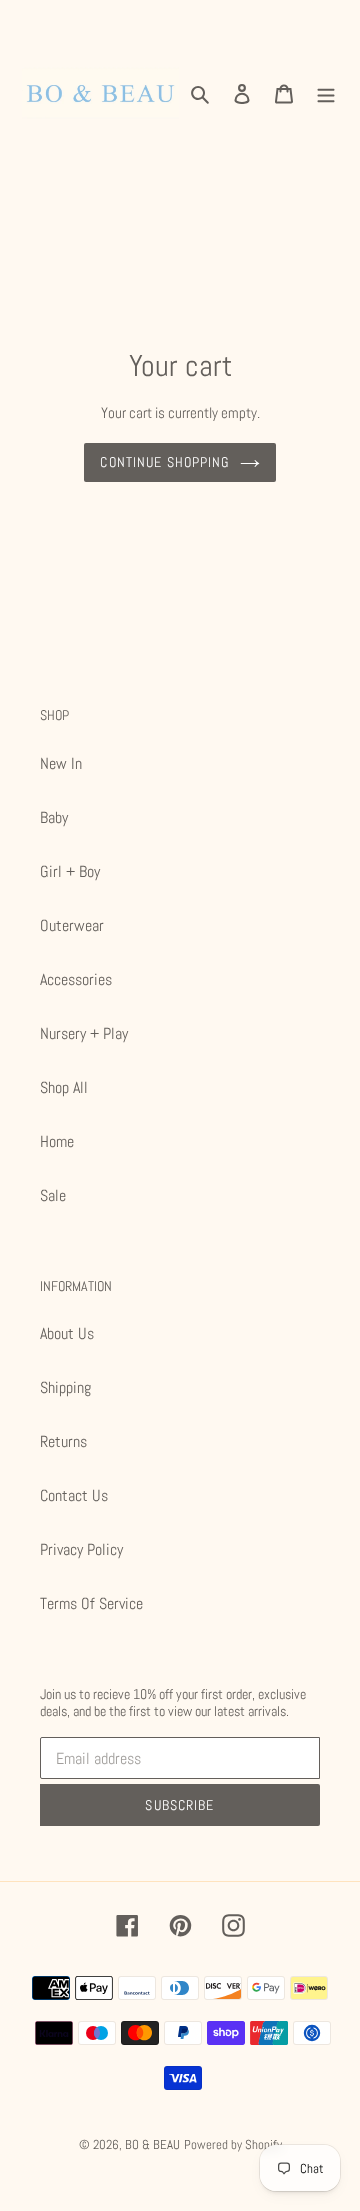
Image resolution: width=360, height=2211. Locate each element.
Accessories (76, 979)
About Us (67, 1333)
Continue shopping (164, 462)
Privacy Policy (81, 1549)
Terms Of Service (91, 1603)
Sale (53, 1195)
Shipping (65, 1387)
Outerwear (72, 925)
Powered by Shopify (233, 2144)
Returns (63, 1441)
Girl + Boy (70, 871)
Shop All (64, 1087)
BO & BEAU (152, 2144)
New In (61, 763)
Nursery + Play (84, 1033)
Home (57, 1141)
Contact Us (74, 1495)
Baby (54, 817)
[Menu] (326, 94)
